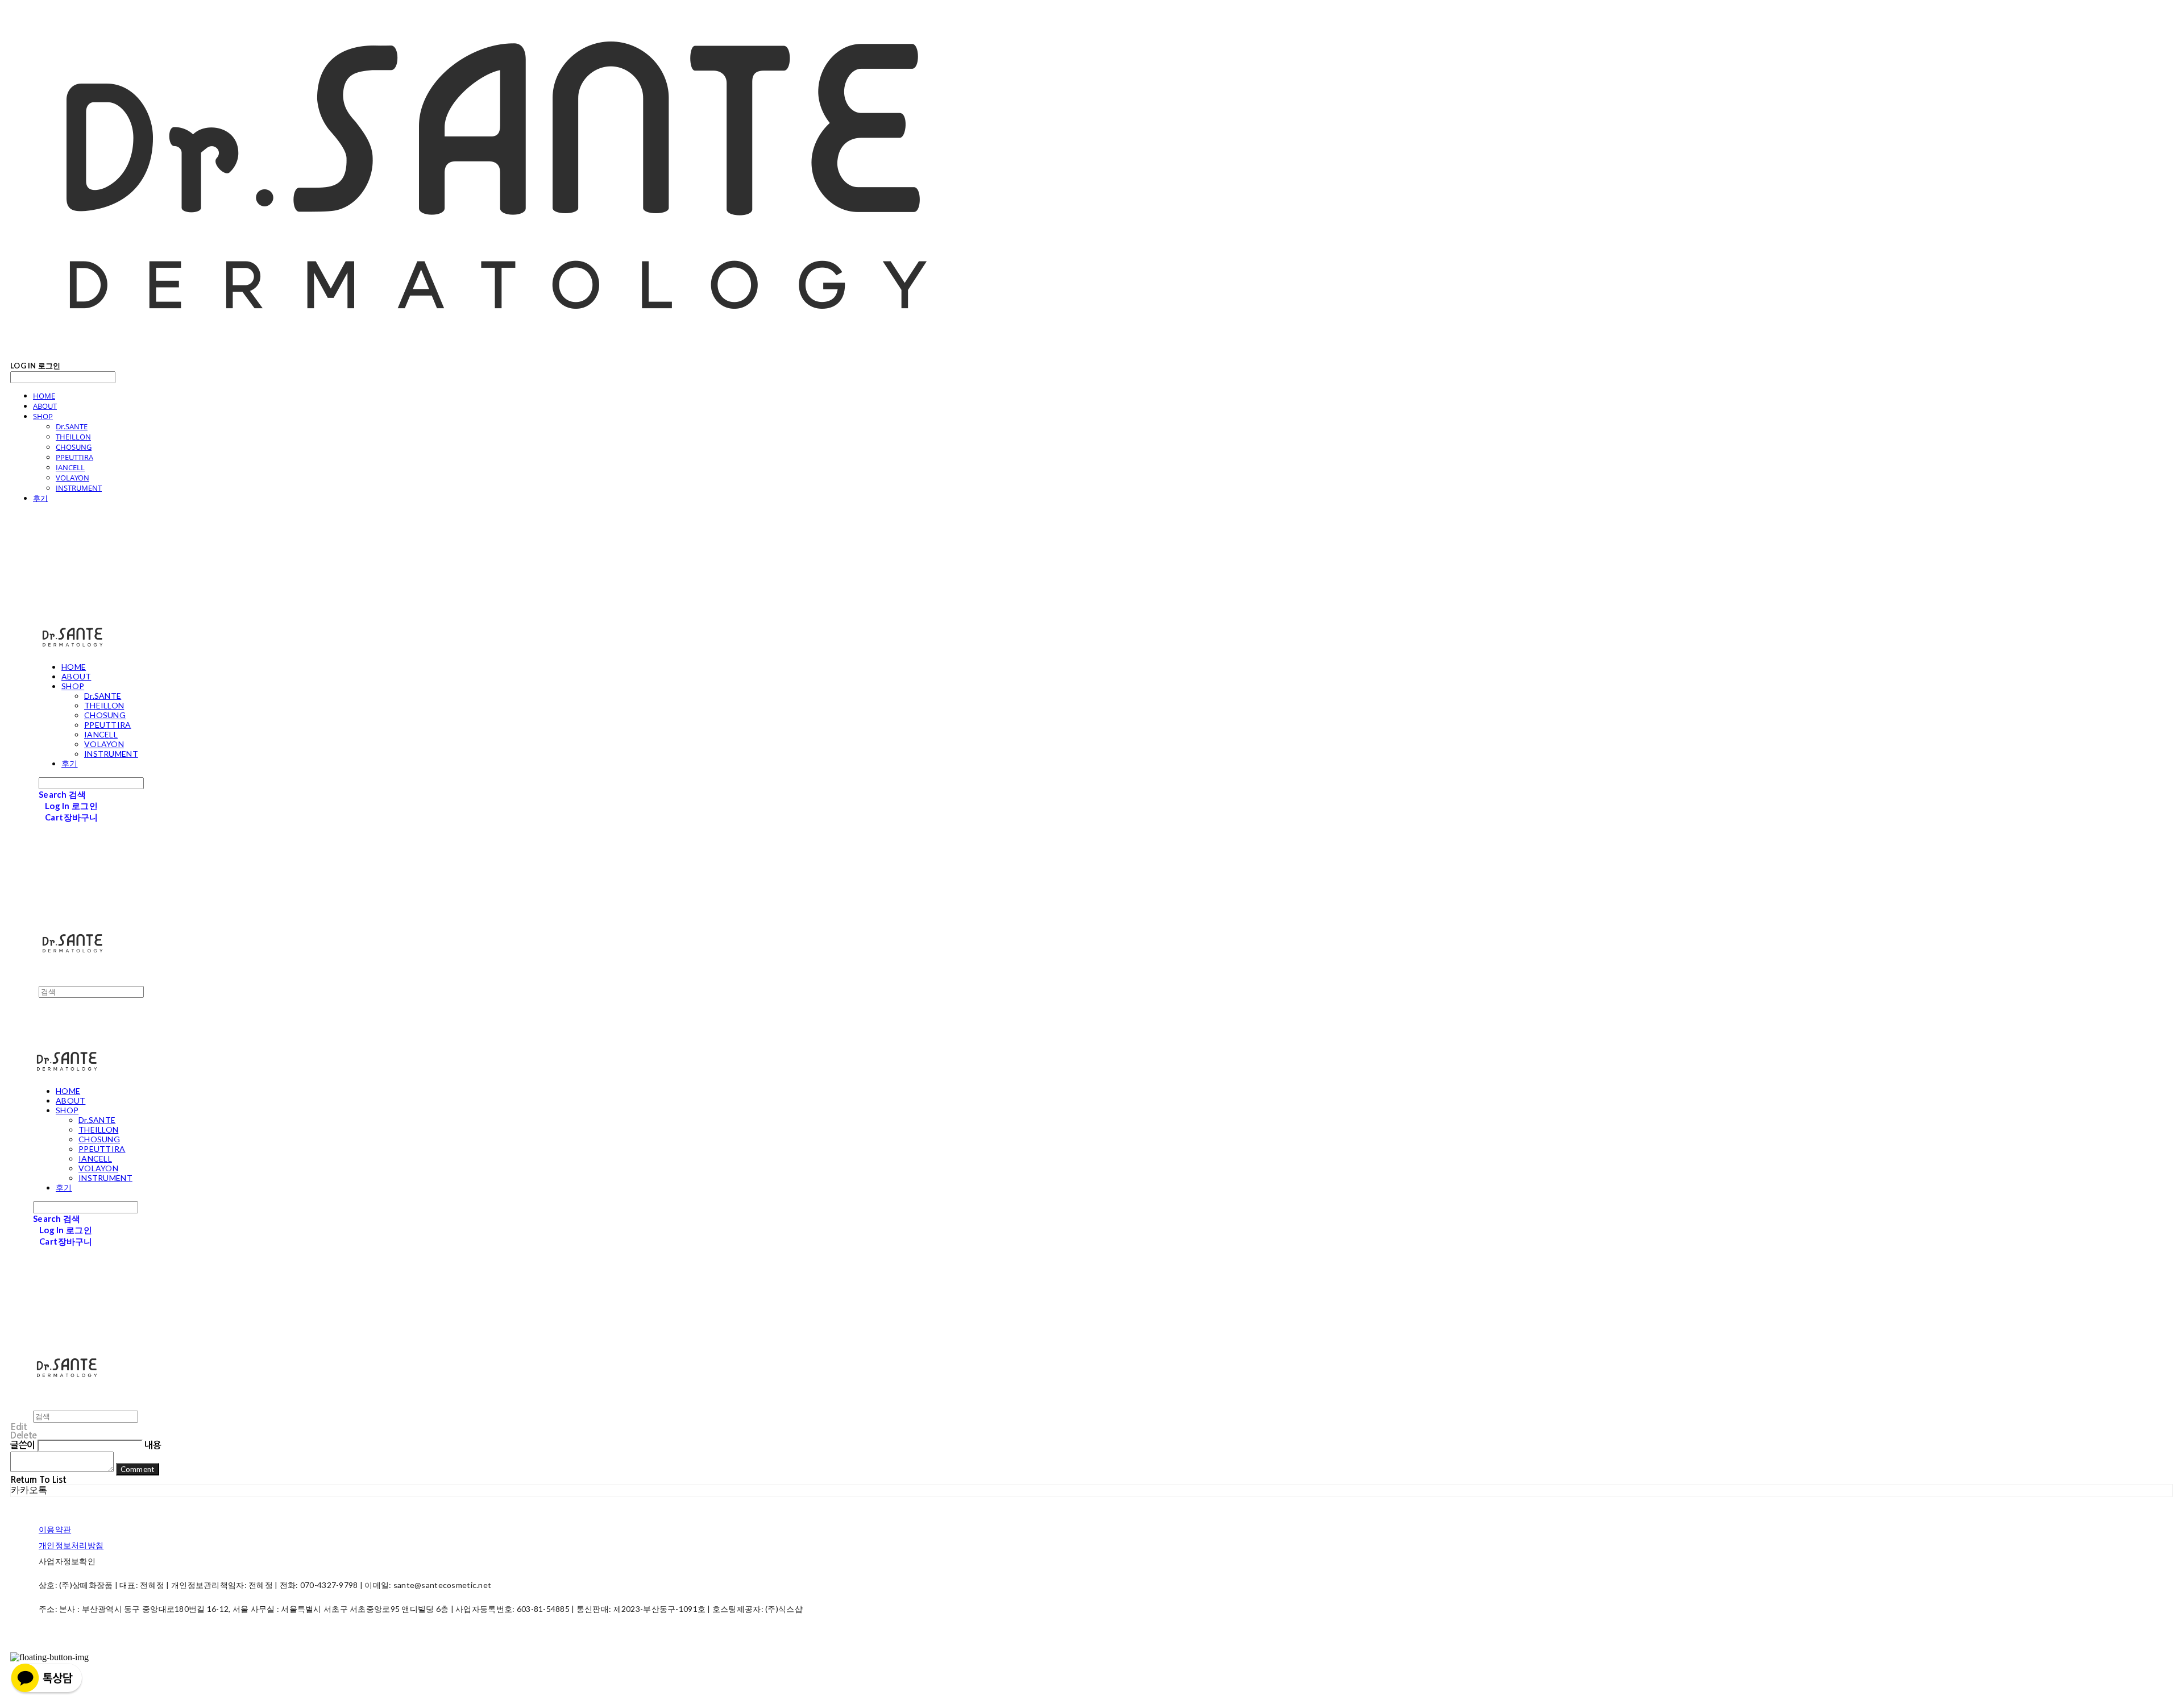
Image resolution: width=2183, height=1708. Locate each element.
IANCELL (70, 467)
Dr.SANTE (72, 426)
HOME (44, 396)
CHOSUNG (74, 447)
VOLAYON (72, 478)
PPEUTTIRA (74, 457)
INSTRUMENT (79, 488)
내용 (153, 1445)
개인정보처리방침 (71, 1545)
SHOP (43, 416)
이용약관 (55, 1529)
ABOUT (45, 406)
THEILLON (73, 437)
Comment (138, 1469)
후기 (40, 498)
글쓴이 (23, 1445)
